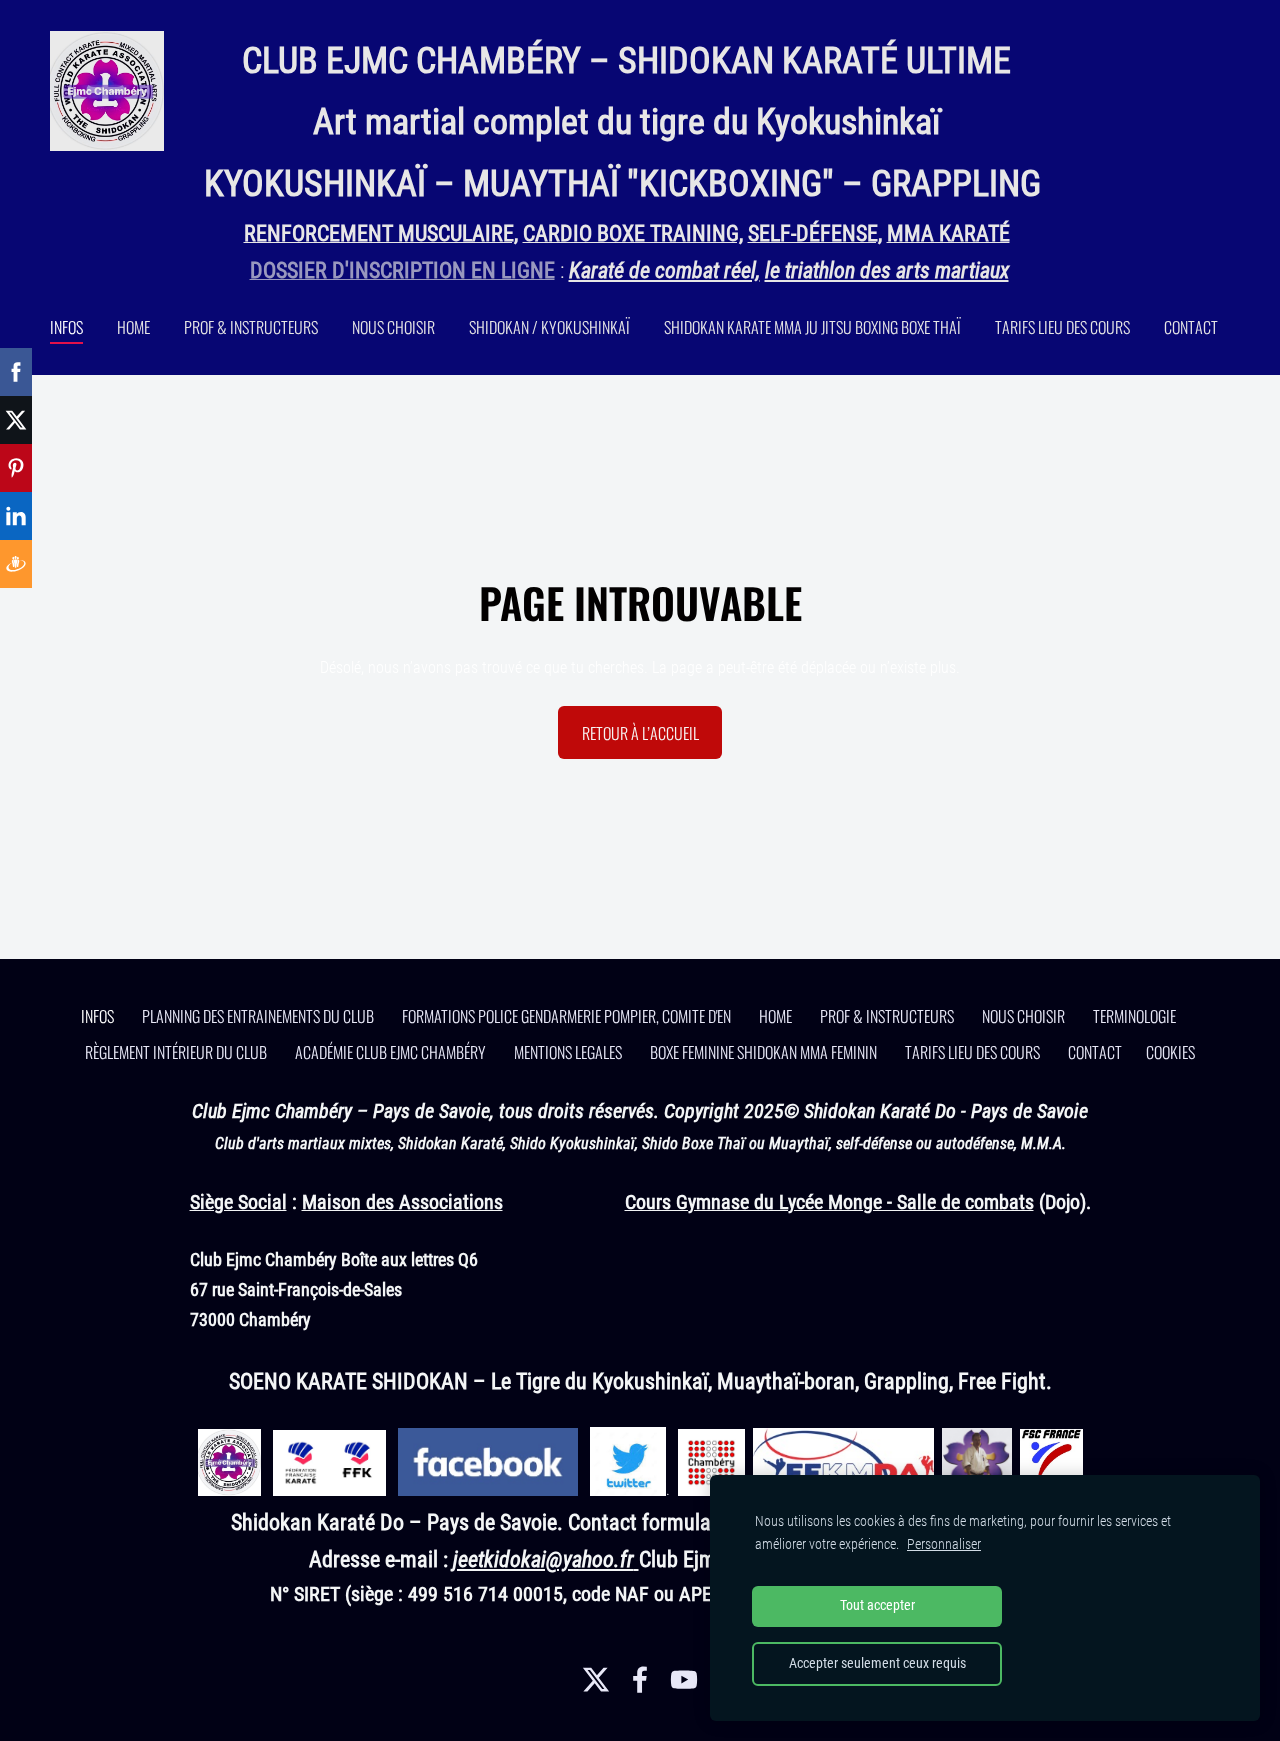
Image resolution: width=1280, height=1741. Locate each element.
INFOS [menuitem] (66, 327)
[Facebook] (640, 1679)
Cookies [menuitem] (1170, 1052)
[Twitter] (596, 1679)
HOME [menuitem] (133, 327)
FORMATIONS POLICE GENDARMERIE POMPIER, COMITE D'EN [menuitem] (566, 1016)
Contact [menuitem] (1191, 327)
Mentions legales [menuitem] (568, 1052)
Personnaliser (944, 1544)
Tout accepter (877, 1605)
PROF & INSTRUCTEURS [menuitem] (251, 327)
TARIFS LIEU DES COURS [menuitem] (1062, 327)
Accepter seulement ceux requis (877, 1663)
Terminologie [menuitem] (1134, 1016)
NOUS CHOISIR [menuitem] (393, 327)
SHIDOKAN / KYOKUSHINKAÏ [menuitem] (549, 327)
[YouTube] (684, 1679)
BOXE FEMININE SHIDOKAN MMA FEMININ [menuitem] (763, 1052)
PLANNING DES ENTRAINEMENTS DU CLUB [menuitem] (258, 1016)
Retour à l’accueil (640, 733)
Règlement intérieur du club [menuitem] (176, 1052)
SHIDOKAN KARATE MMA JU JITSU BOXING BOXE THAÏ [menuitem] (812, 327)
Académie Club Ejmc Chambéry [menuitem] (390, 1052)
